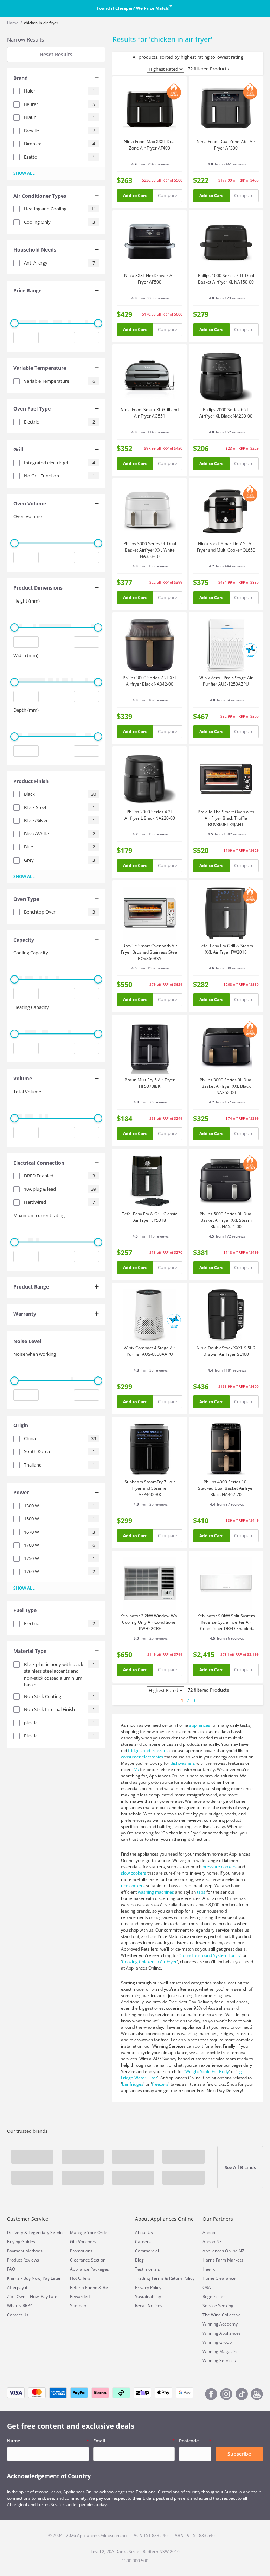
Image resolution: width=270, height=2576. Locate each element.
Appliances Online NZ (223, 2251)
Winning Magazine (221, 2351)
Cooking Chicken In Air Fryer (149, 1962)
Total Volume (27, 1092)
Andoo (209, 2232)
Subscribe (239, 2454)
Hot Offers (80, 2278)
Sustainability (148, 2297)
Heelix (209, 2269)
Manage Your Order (89, 2232)
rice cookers (133, 1886)
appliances (200, 1725)
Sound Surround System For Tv (210, 1955)
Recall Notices (149, 2306)
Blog (139, 2260)
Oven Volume (28, 516)
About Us (144, 2232)
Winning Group (217, 2342)
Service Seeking (218, 2306)
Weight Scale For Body (207, 2071)
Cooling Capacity (31, 953)
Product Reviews (23, 2260)
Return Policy (182, 2278)
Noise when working (35, 1354)
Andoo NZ (212, 2242)
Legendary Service (47, 2232)
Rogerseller (214, 2297)
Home (13, 23)
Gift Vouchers (83, 2242)
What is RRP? (19, 2306)
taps (201, 1892)
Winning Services (219, 2361)
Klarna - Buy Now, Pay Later (34, 2278)
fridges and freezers (148, 1751)
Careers (143, 2242)
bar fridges (133, 2084)
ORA (207, 2287)
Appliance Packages (89, 2269)
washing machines (156, 1892)
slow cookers (134, 1873)
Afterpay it (17, 2287)
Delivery (15, 2232)
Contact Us (18, 2315)
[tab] (56, 79)
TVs (135, 1770)
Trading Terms (149, 2278)
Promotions (81, 2251)
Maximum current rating (39, 1215)
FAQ (11, 2269)
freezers (160, 2084)
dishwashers (183, 1763)
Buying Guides (21, 2242)
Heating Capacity (31, 1007)
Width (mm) (26, 655)
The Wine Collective (222, 2315)
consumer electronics (142, 1757)
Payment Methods (25, 2251)
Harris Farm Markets (223, 2260)
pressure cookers (220, 1867)
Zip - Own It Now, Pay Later (33, 2297)
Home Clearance (219, 2278)
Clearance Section (88, 2260)
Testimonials (147, 2269)
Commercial (147, 2251)
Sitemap (78, 2306)
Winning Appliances (222, 2333)
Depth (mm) (26, 710)
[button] (56, 79)
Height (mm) (27, 601)
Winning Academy (220, 2324)
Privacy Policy (148, 2287)
